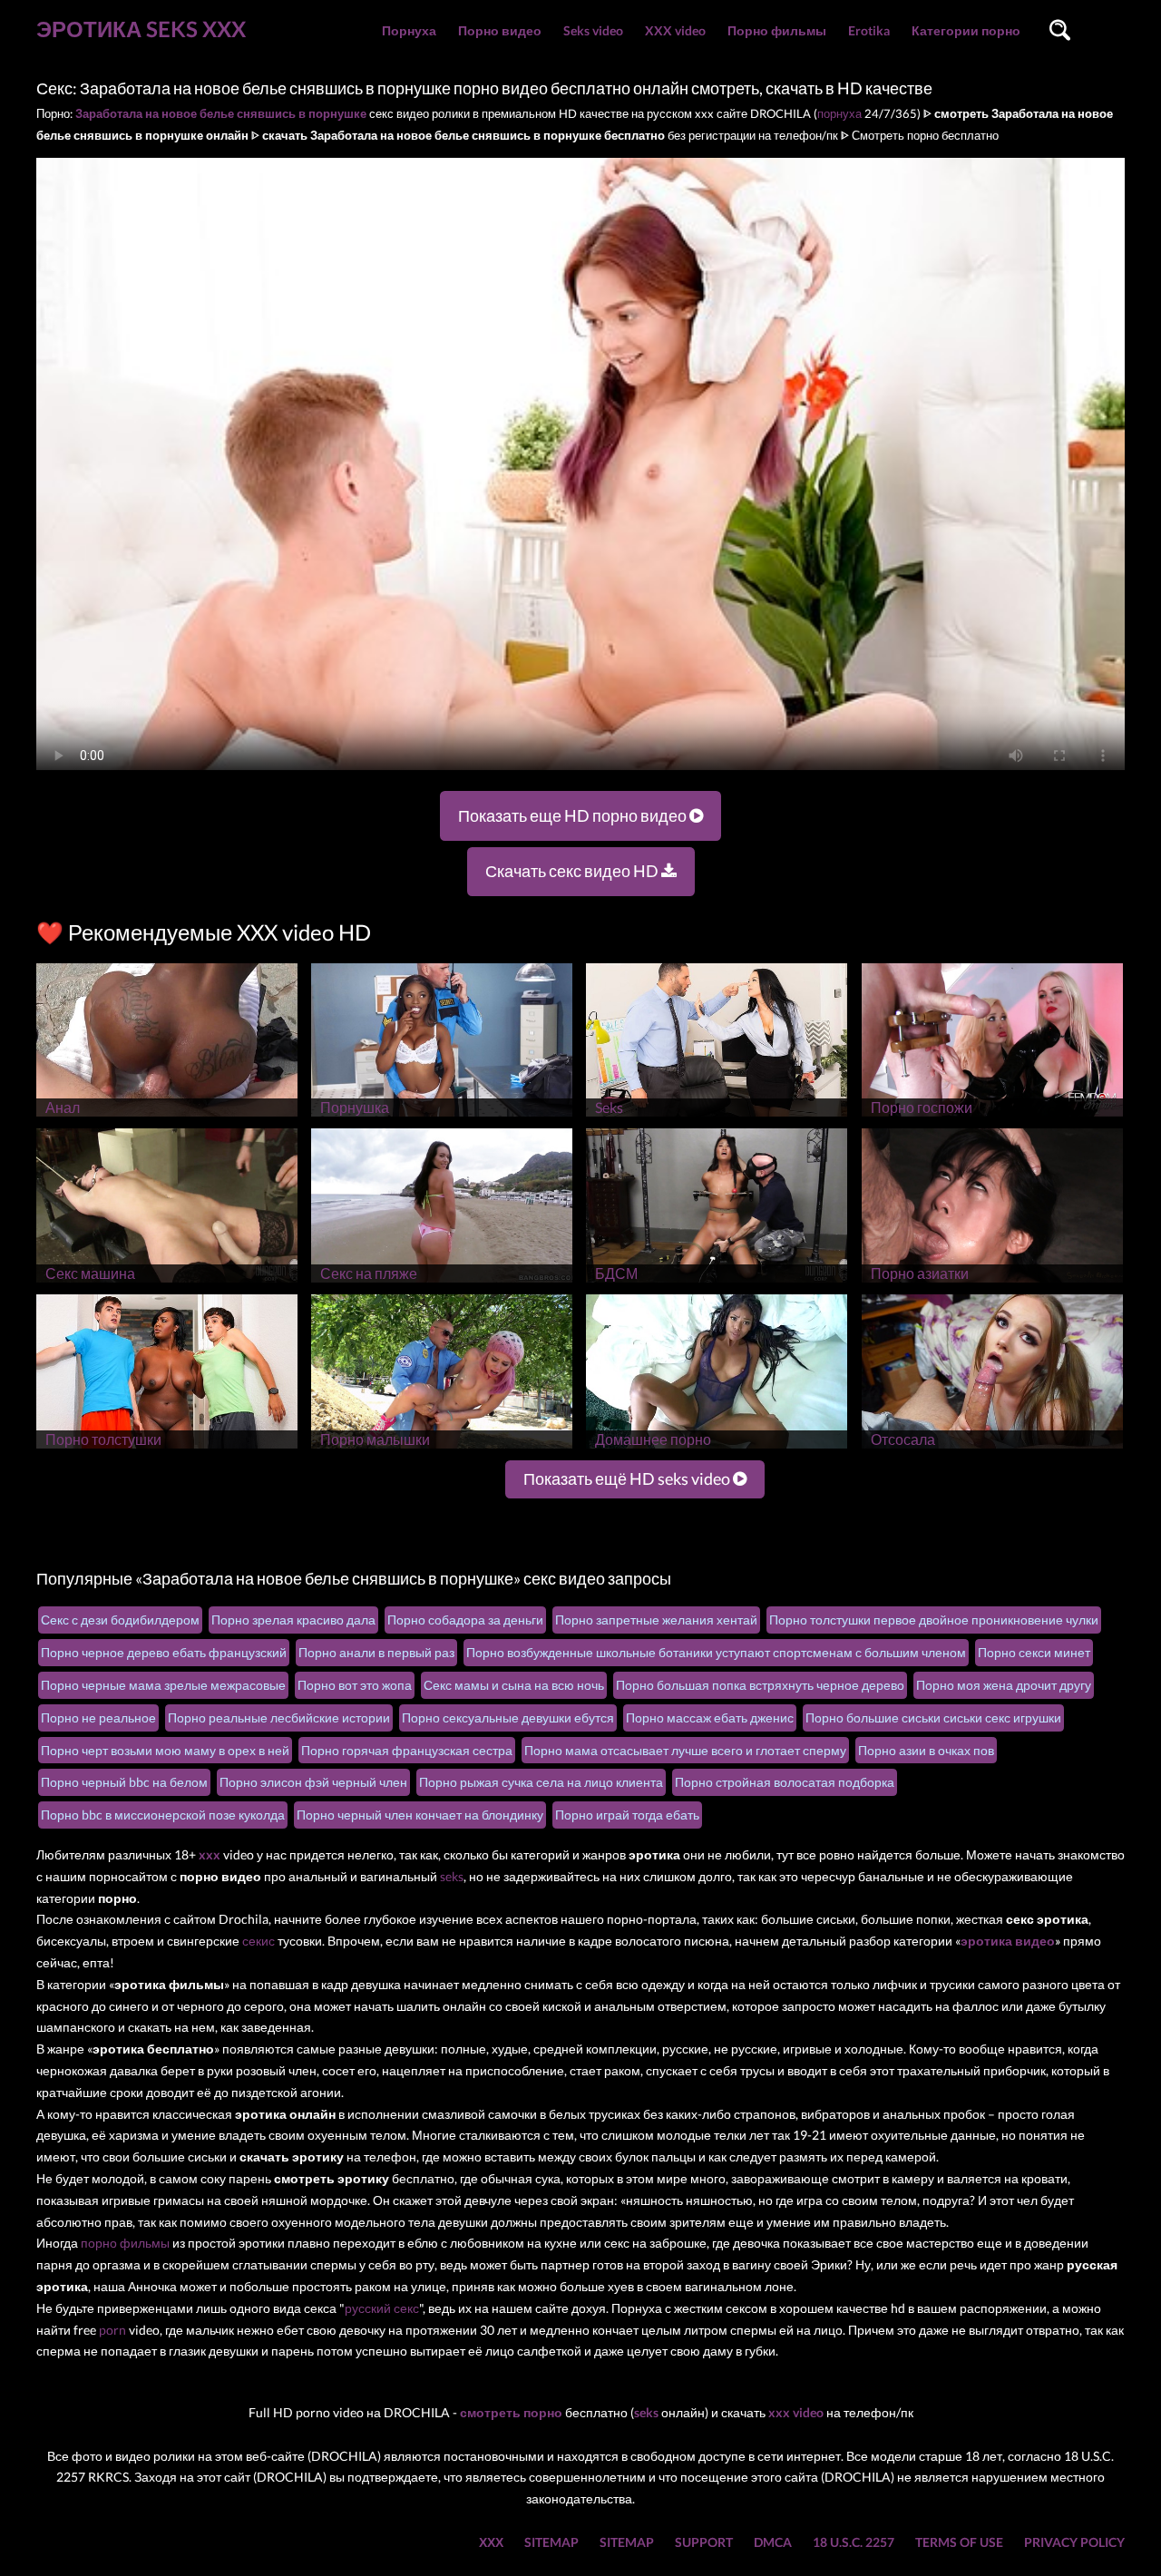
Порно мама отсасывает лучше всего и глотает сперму (685, 1750)
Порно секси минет (1034, 1652)
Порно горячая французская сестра (407, 1750)
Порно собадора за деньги (465, 1620)
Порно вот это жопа (355, 1685)
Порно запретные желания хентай (656, 1620)
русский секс (382, 2308)
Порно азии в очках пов (926, 1750)
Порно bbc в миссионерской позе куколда (163, 1815)
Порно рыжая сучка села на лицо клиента (541, 1782)
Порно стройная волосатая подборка (785, 1782)
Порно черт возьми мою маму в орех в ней (165, 1750)
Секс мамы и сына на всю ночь (514, 1685)
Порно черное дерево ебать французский (164, 1652)
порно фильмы (125, 2243)
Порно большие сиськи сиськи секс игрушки (933, 1717)
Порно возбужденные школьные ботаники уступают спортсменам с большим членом (716, 1652)
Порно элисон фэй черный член (313, 1782)
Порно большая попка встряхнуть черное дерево (760, 1685)
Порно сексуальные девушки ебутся (508, 1717)
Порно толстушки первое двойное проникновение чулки (934, 1620)
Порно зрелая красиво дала (293, 1620)
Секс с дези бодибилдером (120, 1620)
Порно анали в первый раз (376, 1652)
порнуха (839, 113)
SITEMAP (551, 2542)
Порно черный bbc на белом (124, 1782)
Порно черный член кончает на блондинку (420, 1815)
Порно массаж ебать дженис (710, 1717)
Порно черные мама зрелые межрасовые (163, 1685)
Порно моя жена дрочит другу (1004, 1685)
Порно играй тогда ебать (627, 1815)
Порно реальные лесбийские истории (279, 1717)
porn (112, 2330)
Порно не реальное (98, 1717)
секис (259, 1941)
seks (452, 1876)
